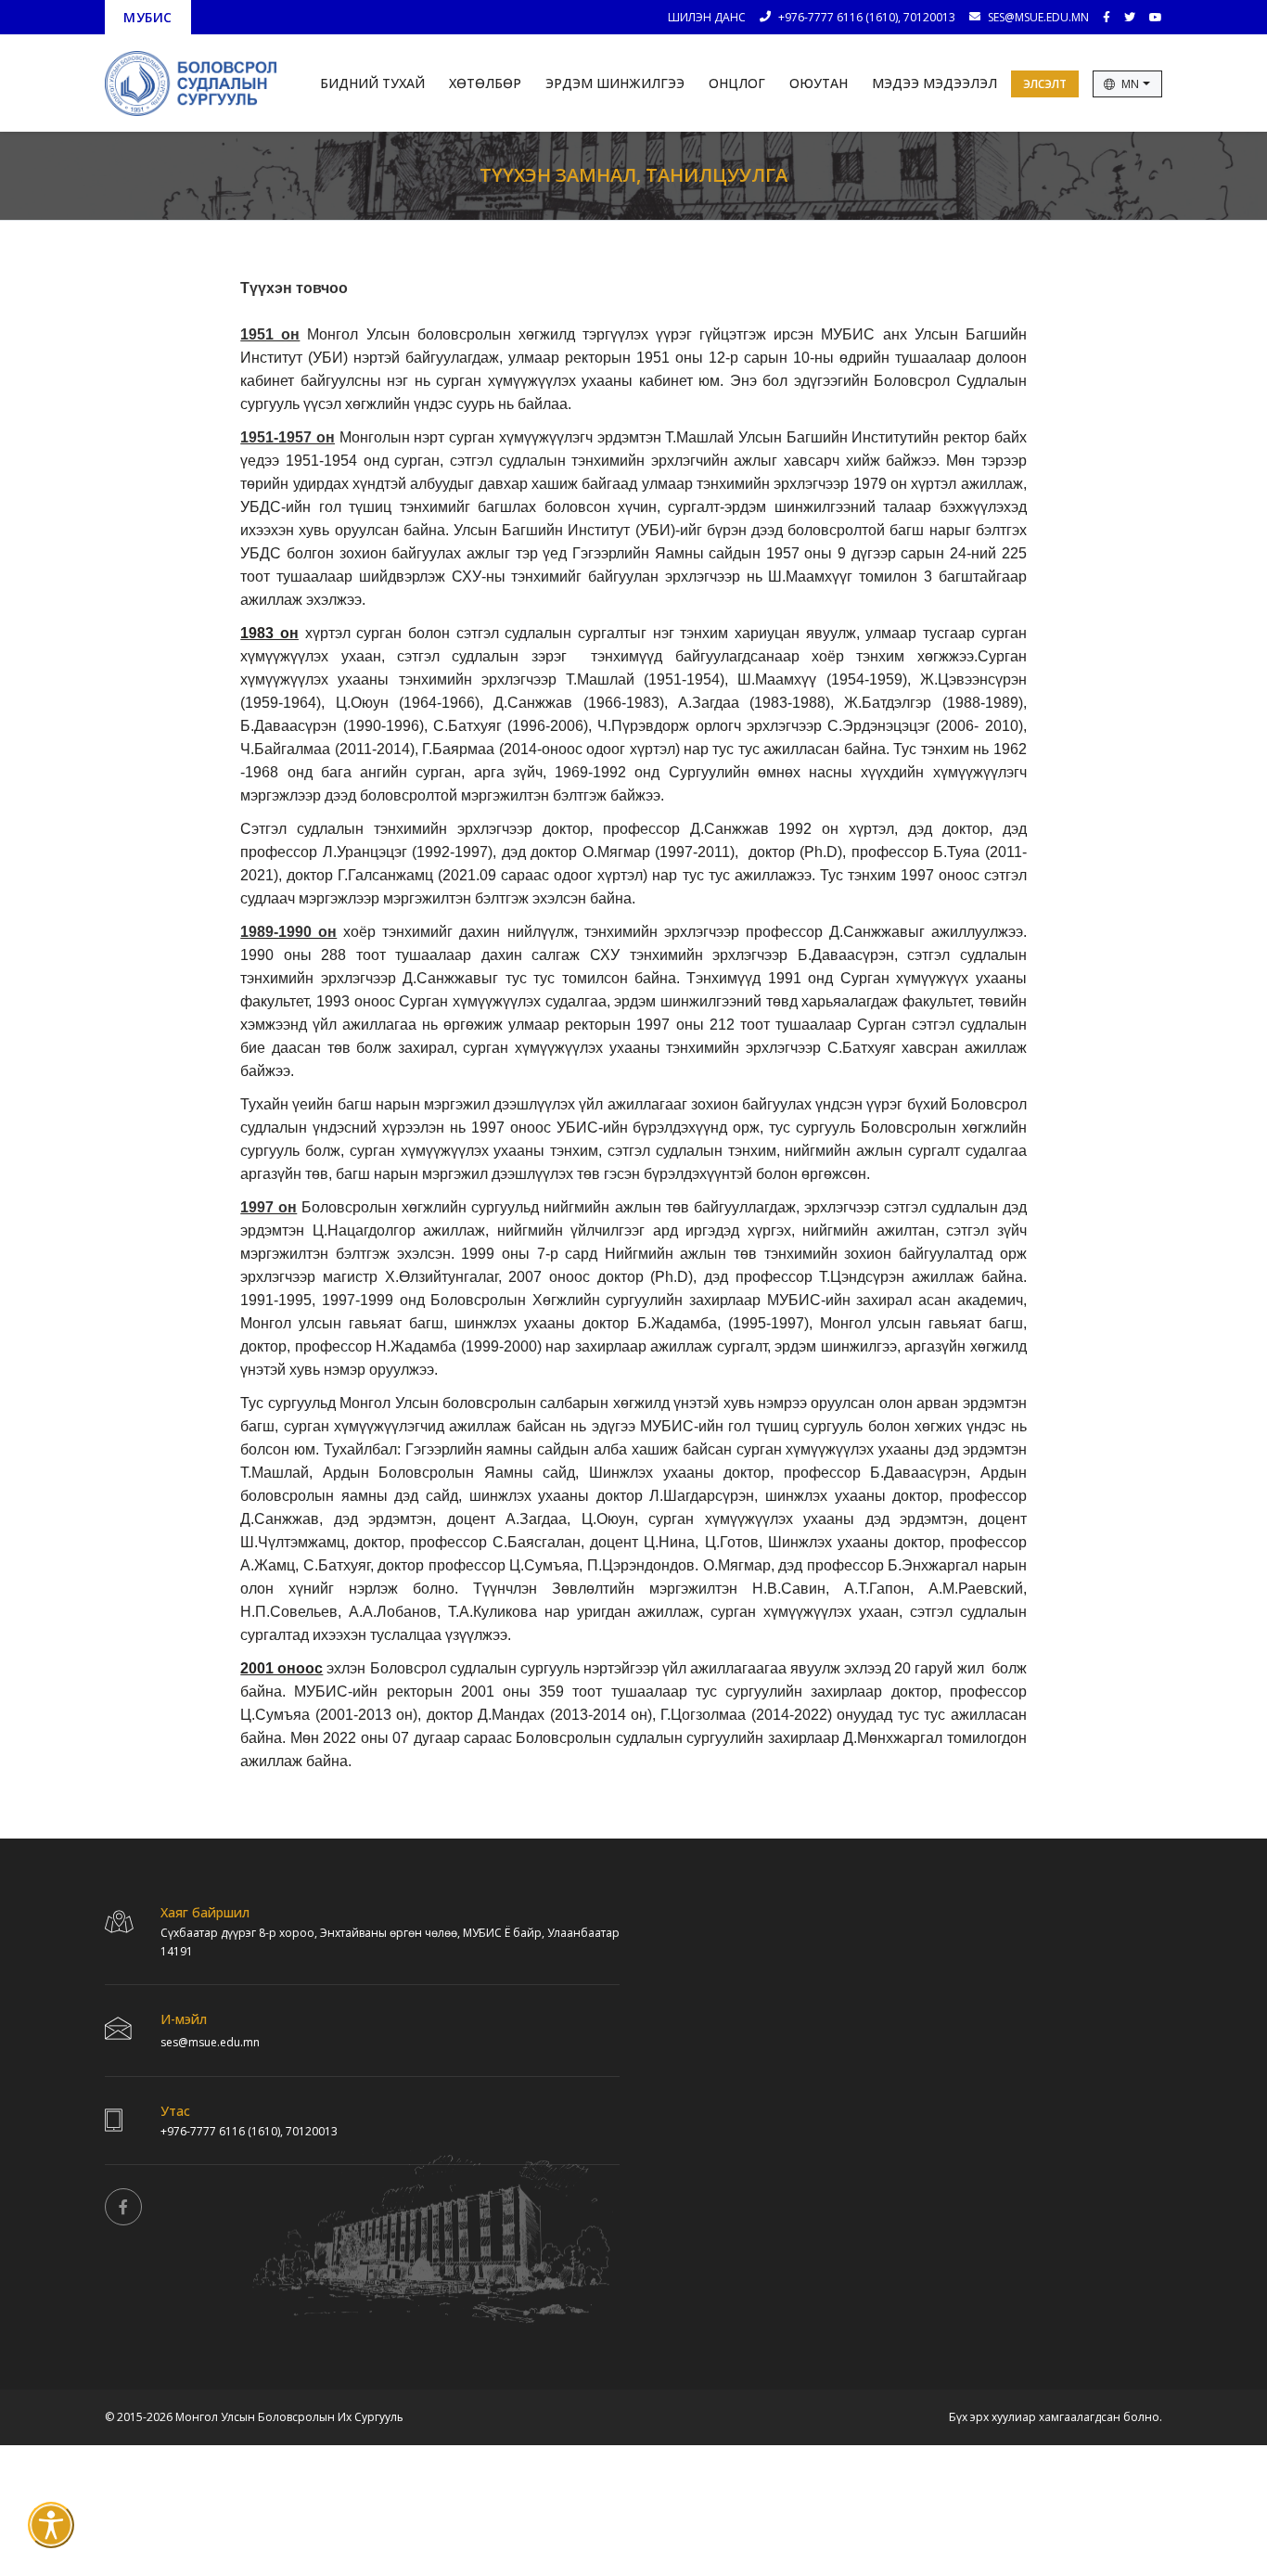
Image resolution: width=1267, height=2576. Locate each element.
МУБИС (148, 18)
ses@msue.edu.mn (1038, 17)
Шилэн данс (707, 17)
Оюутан (819, 83)
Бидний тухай (372, 83)
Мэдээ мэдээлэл (934, 83)
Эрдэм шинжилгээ (615, 83)
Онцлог (737, 83)
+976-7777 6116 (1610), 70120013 (867, 17)
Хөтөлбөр (485, 83)
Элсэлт (1045, 84)
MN (1131, 84)
